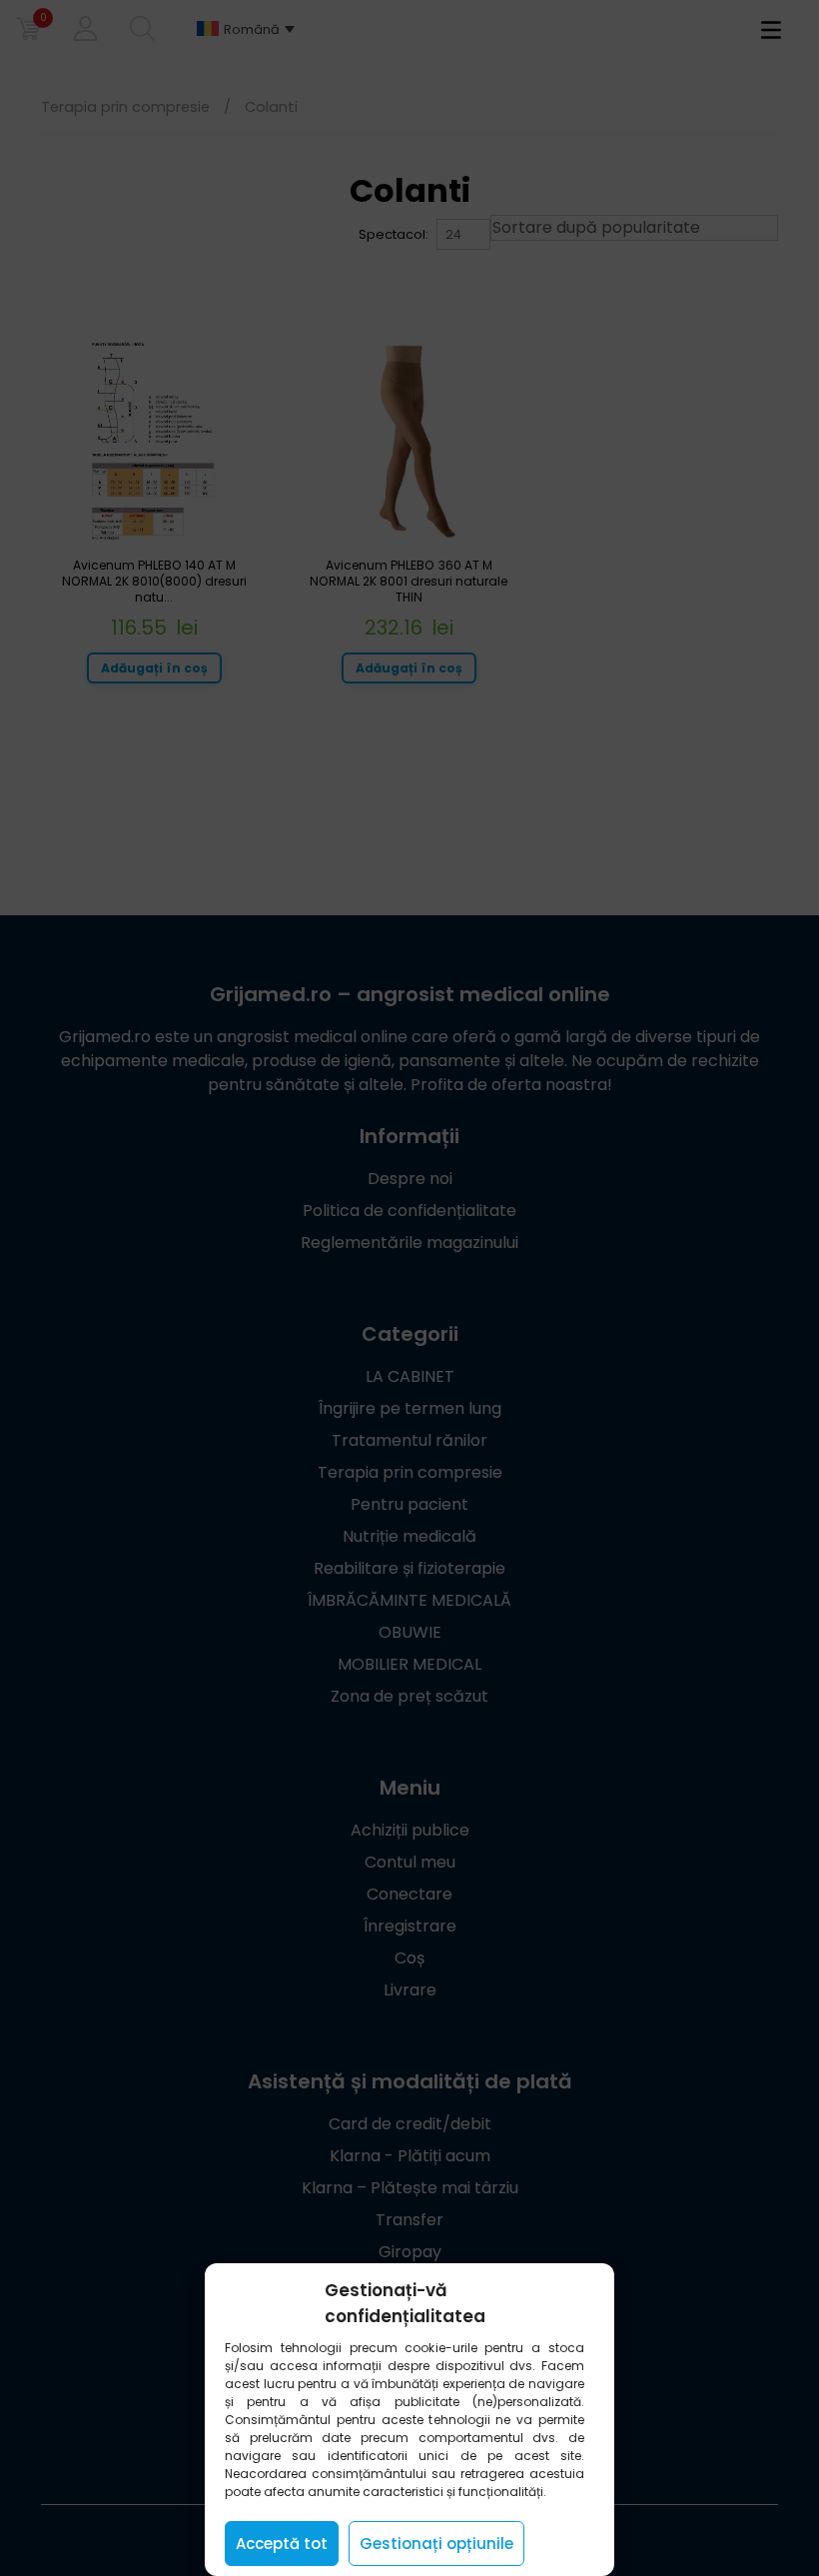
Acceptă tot (282, 2544)
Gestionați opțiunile (436, 2544)
